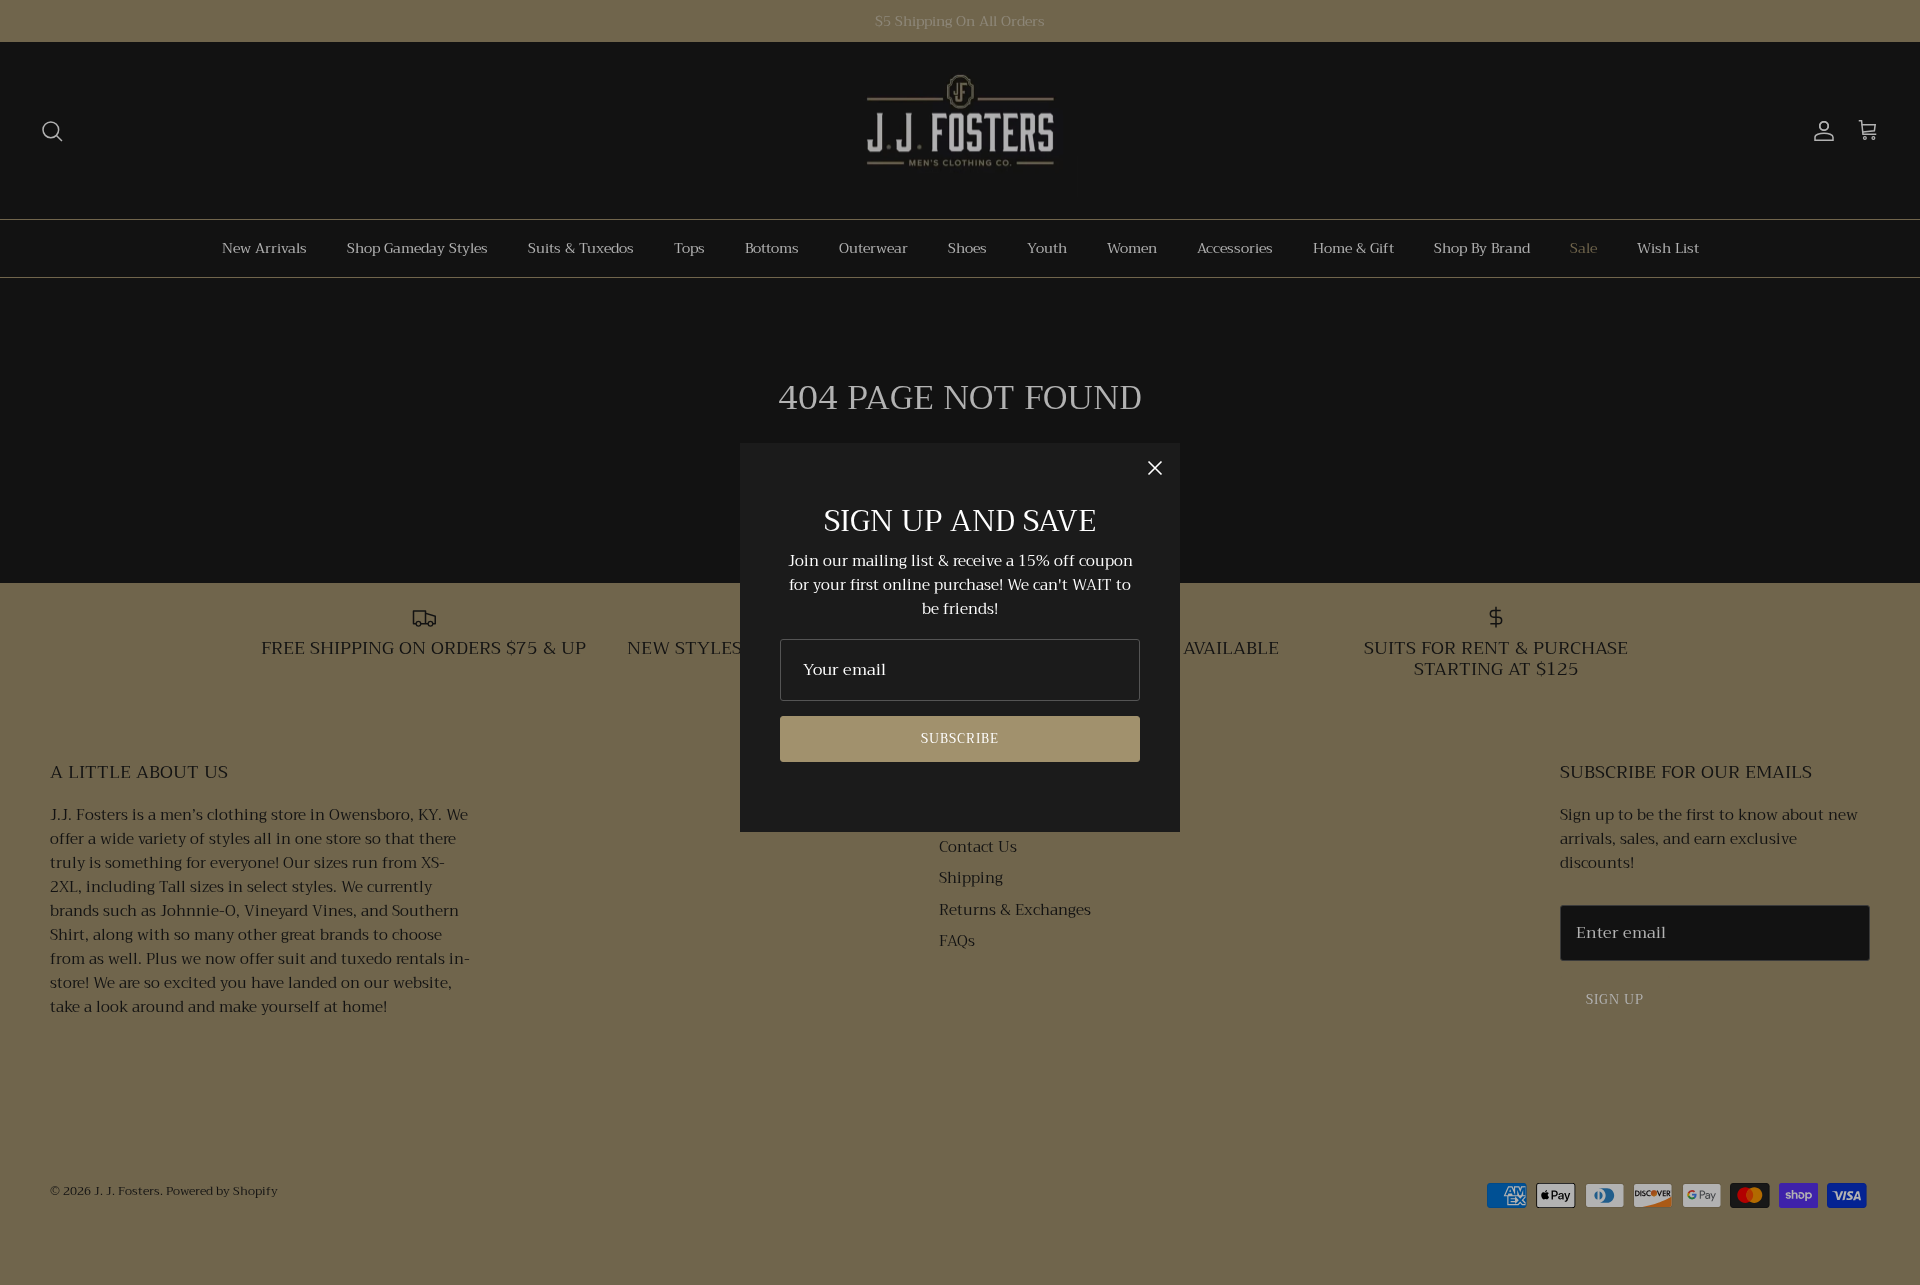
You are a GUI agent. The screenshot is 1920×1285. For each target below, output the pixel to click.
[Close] (1155, 468)
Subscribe (960, 738)
